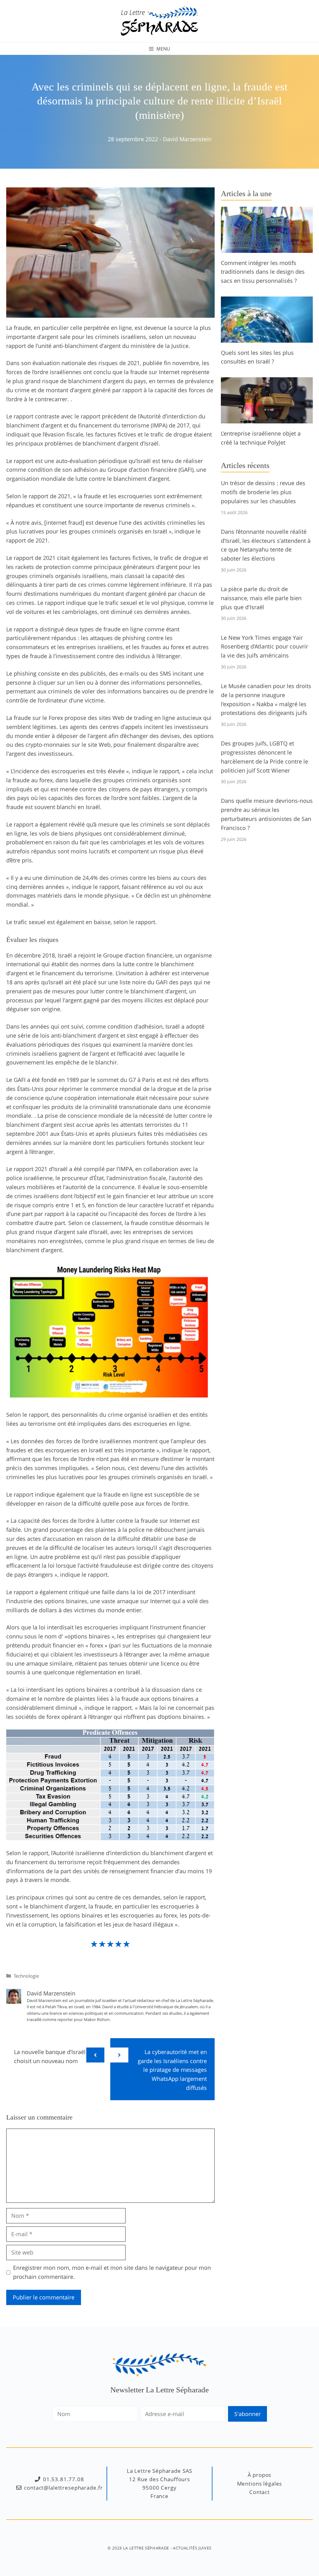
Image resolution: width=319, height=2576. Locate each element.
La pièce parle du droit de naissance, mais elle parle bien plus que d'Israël (261, 598)
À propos (260, 2475)
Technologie (26, 1976)
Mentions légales (260, 2484)
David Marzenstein (187, 139)
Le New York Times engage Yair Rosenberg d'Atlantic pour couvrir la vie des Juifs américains (264, 647)
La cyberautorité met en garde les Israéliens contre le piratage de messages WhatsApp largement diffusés (172, 2070)
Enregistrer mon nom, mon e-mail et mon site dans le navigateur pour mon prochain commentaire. (112, 2272)
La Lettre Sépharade (146, 2548)
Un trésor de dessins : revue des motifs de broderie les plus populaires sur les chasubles (263, 492)
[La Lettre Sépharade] (159, 20)
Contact (259, 2492)
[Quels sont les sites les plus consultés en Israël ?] (267, 338)
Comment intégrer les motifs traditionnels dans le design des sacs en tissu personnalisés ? (263, 272)
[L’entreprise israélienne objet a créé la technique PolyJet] (267, 419)
